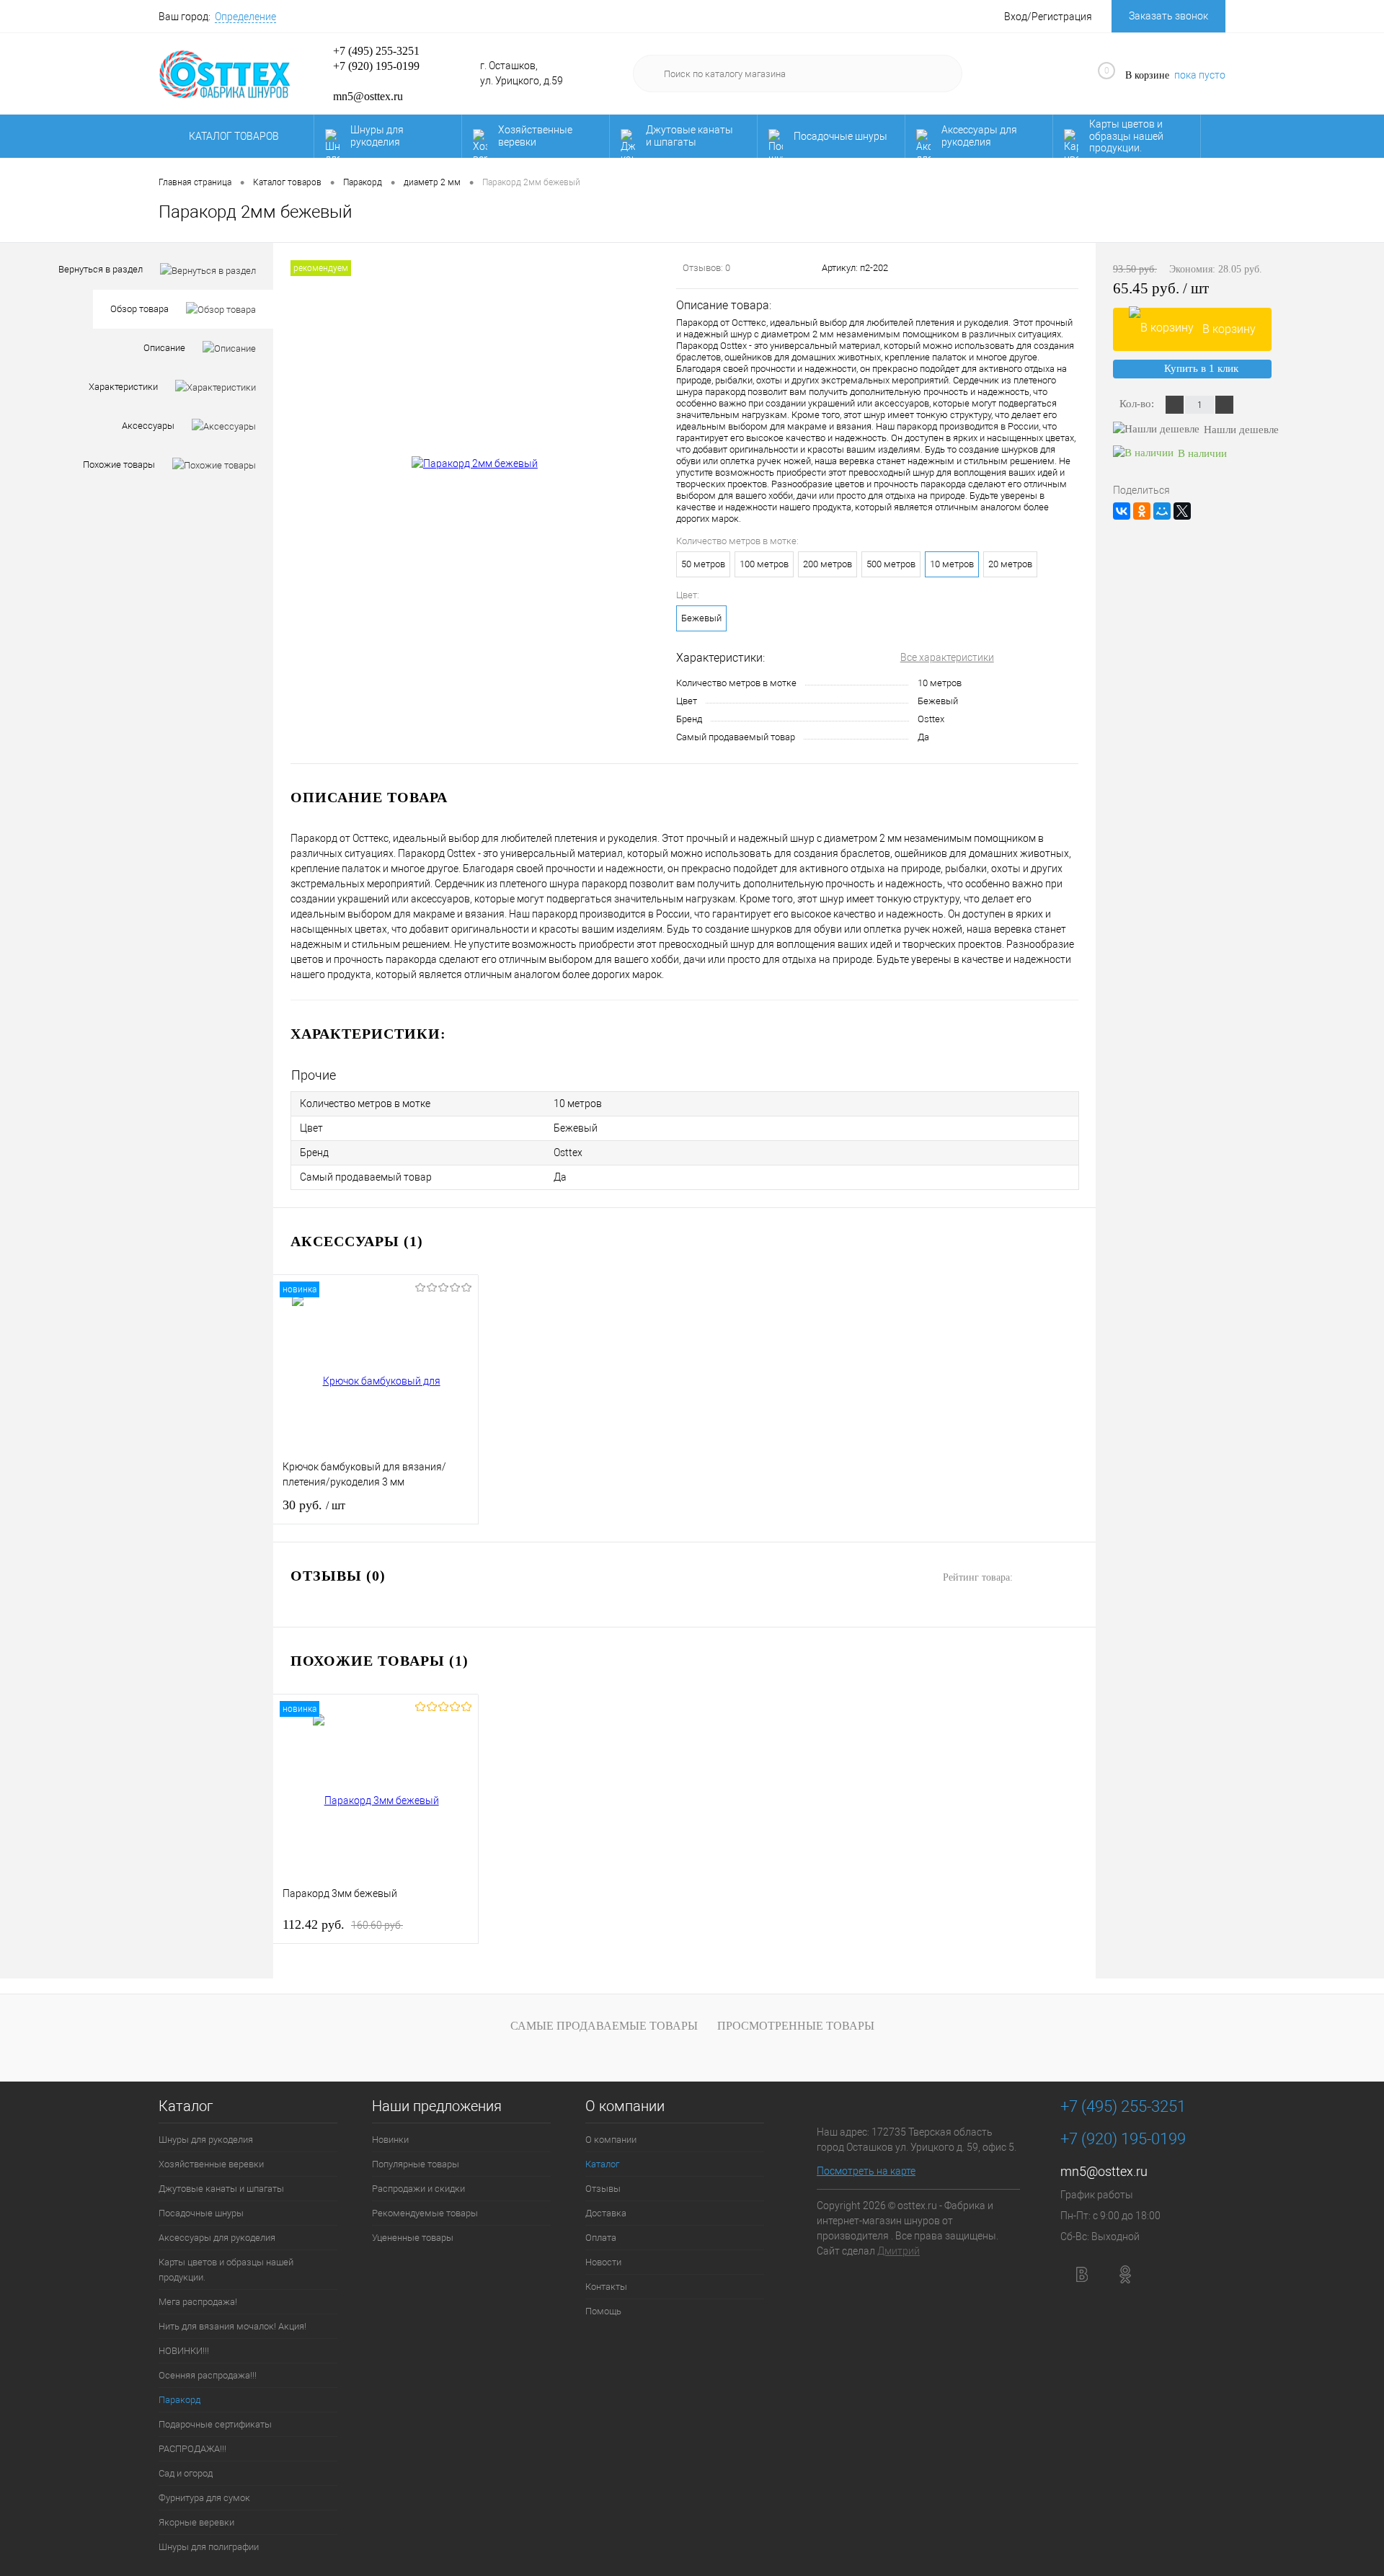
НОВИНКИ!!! (184, 2351)
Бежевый (701, 618)
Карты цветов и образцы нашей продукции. (1126, 136)
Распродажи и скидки (418, 2189)
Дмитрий (899, 2251)
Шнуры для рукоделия (377, 136)
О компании (625, 2106)
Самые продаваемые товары (604, 2026)
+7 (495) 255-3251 (376, 51)
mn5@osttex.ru (1104, 2171)
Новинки (390, 2140)
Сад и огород (186, 2473)
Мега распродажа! (198, 2302)
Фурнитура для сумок (204, 2498)
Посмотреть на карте (866, 2171)
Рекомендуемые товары (425, 2213)
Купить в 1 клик (1201, 368)
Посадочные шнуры (840, 136)
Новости (603, 2262)
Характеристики (123, 387)
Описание (164, 348)
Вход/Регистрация (1048, 17)
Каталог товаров (235, 136)
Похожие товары (119, 465)
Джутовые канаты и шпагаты (689, 136)
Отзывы (603, 2189)
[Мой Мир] (1162, 511)
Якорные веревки (196, 2522)
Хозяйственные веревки (535, 136)
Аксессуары (148, 426)
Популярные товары (416, 2164)
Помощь (603, 2311)
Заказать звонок (1168, 16)
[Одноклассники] (1142, 511)
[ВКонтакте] (1122, 511)
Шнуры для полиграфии (209, 2547)
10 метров (952, 564)
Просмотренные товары (796, 2026)
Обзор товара (139, 309)
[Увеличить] (475, 464)
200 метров (828, 564)
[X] (1182, 511)
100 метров (764, 564)
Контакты (606, 2287)
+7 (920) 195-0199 (376, 66)
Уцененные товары (413, 2238)
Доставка (606, 2213)
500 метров (891, 564)
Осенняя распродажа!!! (208, 2375)
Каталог (186, 2106)
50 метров (703, 564)
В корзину (1229, 329)
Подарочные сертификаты (215, 2424)
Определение (245, 17)
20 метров (1010, 564)
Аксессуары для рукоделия (979, 136)
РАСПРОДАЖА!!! (192, 2449)
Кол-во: (1138, 404)
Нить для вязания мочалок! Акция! (232, 2326)
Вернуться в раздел (101, 269)
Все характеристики (947, 657)
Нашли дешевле (1241, 430)
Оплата (601, 2238)
